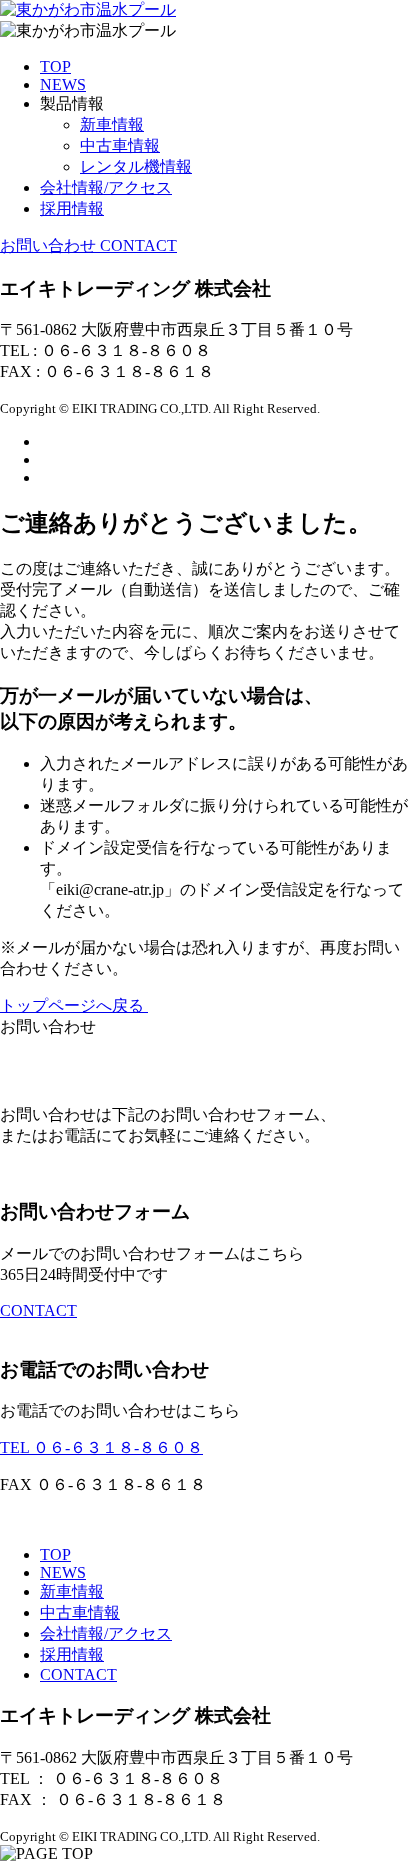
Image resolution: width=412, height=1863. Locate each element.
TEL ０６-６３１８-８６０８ (101, 1447)
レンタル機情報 (136, 166)
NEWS (63, 1572)
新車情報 (112, 124)
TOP (55, 1554)
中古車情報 (120, 145)
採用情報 (72, 1654)
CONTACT (38, 1310)
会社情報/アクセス (106, 1633)
